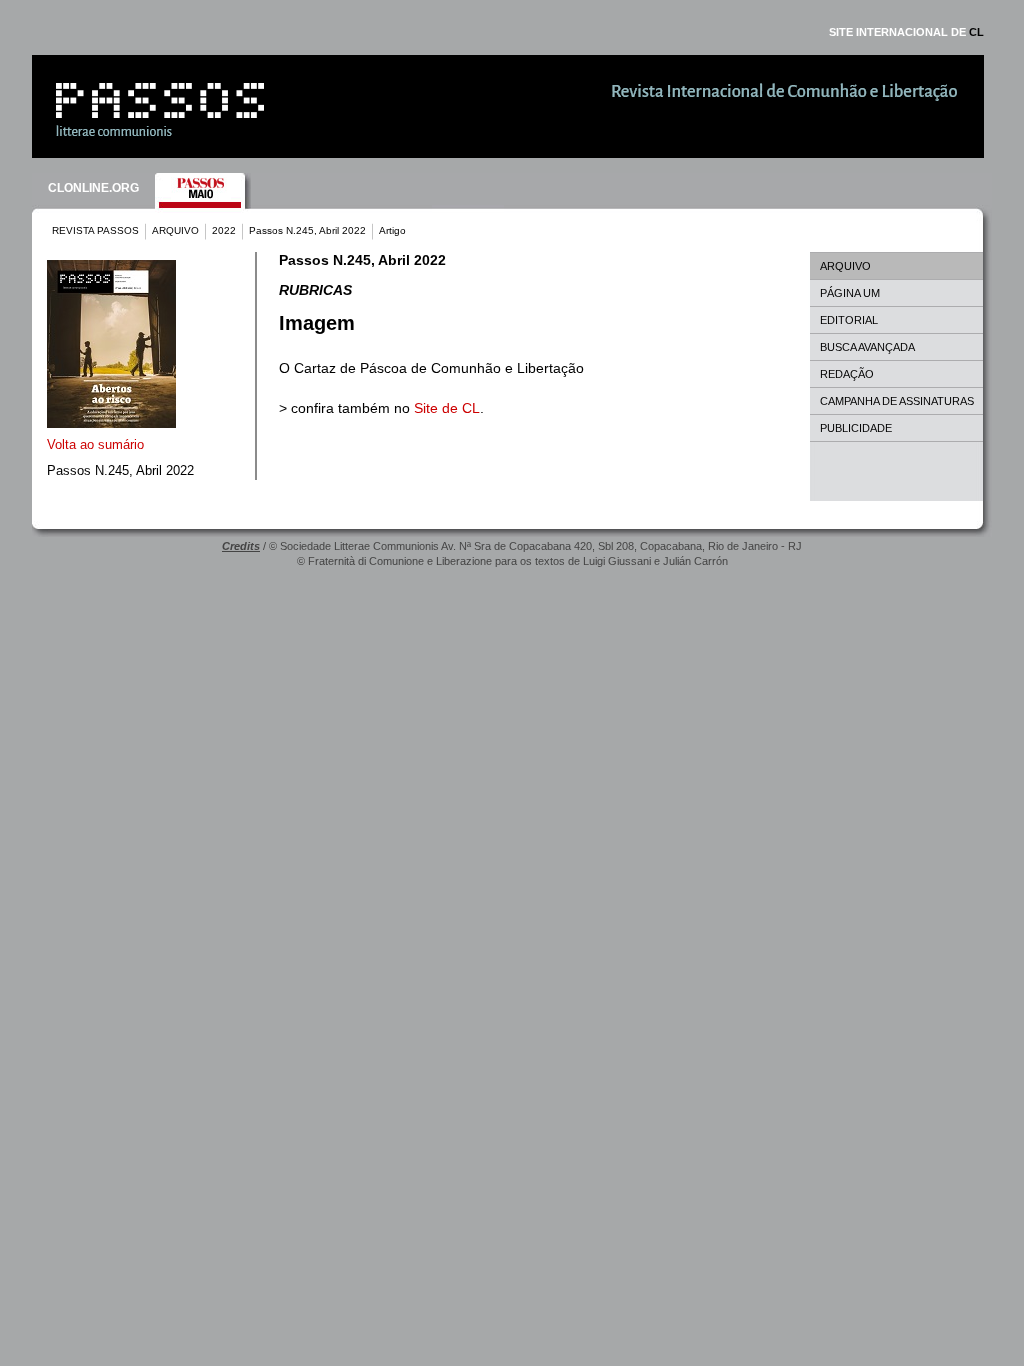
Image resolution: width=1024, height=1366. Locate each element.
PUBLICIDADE (856, 428)
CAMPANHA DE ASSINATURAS (897, 401)
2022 (224, 230)
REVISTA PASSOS (95, 230)
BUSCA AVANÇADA (867, 347)
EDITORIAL (849, 320)
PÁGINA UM (850, 293)
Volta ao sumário (95, 444)
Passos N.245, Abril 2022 (307, 230)
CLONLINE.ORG (93, 188)
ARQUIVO (175, 230)
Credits (241, 546)
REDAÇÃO (847, 374)
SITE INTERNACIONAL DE (906, 32)
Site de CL (447, 408)
